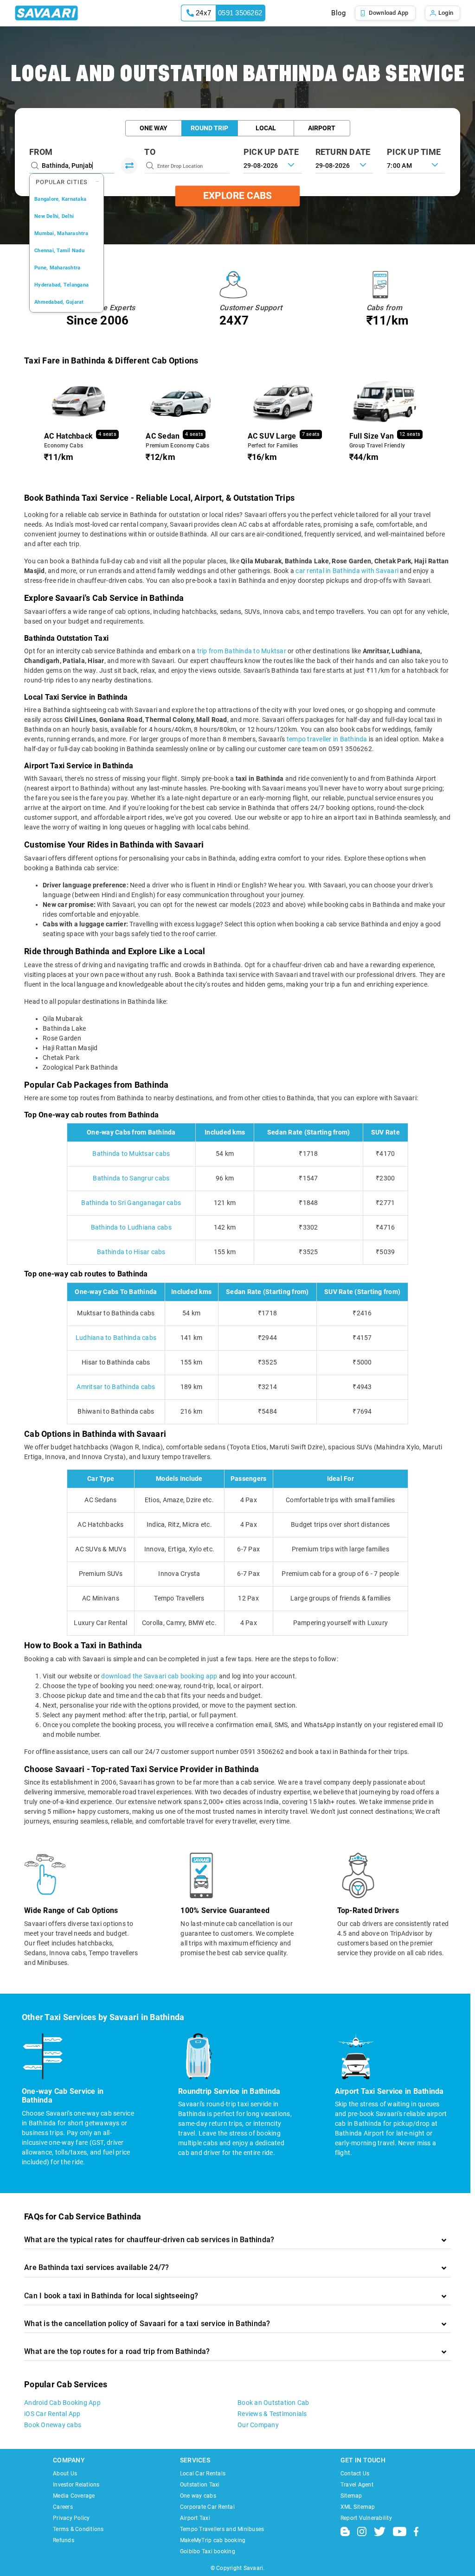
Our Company (258, 2425)
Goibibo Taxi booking (208, 2551)
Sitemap (351, 2496)
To (150, 152)
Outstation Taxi (200, 2485)
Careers (63, 2507)
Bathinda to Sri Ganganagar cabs (131, 1203)
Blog (338, 13)
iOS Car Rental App (52, 2414)
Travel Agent (357, 2485)
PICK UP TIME (414, 152)
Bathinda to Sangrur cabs (131, 1178)
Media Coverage (74, 2496)
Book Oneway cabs (53, 2425)
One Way (154, 128)
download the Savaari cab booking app (159, 1676)
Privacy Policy (71, 2518)
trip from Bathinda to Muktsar (242, 651)
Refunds (64, 2540)
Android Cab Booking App (62, 2403)
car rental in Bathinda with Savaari (347, 571)
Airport (322, 128)
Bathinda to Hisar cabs (131, 1252)
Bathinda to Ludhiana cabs (131, 1227)
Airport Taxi (195, 2518)
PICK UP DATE (271, 152)
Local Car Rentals (203, 2474)
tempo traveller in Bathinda (327, 739)
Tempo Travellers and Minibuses (222, 2529)
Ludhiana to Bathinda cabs (116, 1338)
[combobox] (416, 165)
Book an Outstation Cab (273, 2403)
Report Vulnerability (366, 2518)
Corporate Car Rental (207, 2507)
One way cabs (198, 2496)
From (41, 152)
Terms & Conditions (78, 2529)
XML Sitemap (358, 2507)
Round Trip (209, 128)
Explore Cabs (237, 196)
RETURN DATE (343, 152)
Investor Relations (76, 2485)
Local (266, 128)
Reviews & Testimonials (272, 2414)
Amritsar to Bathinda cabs (116, 1387)
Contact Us (355, 2474)
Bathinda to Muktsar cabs (131, 1154)
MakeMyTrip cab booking (213, 2540)
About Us (65, 2474)
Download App (389, 13)
